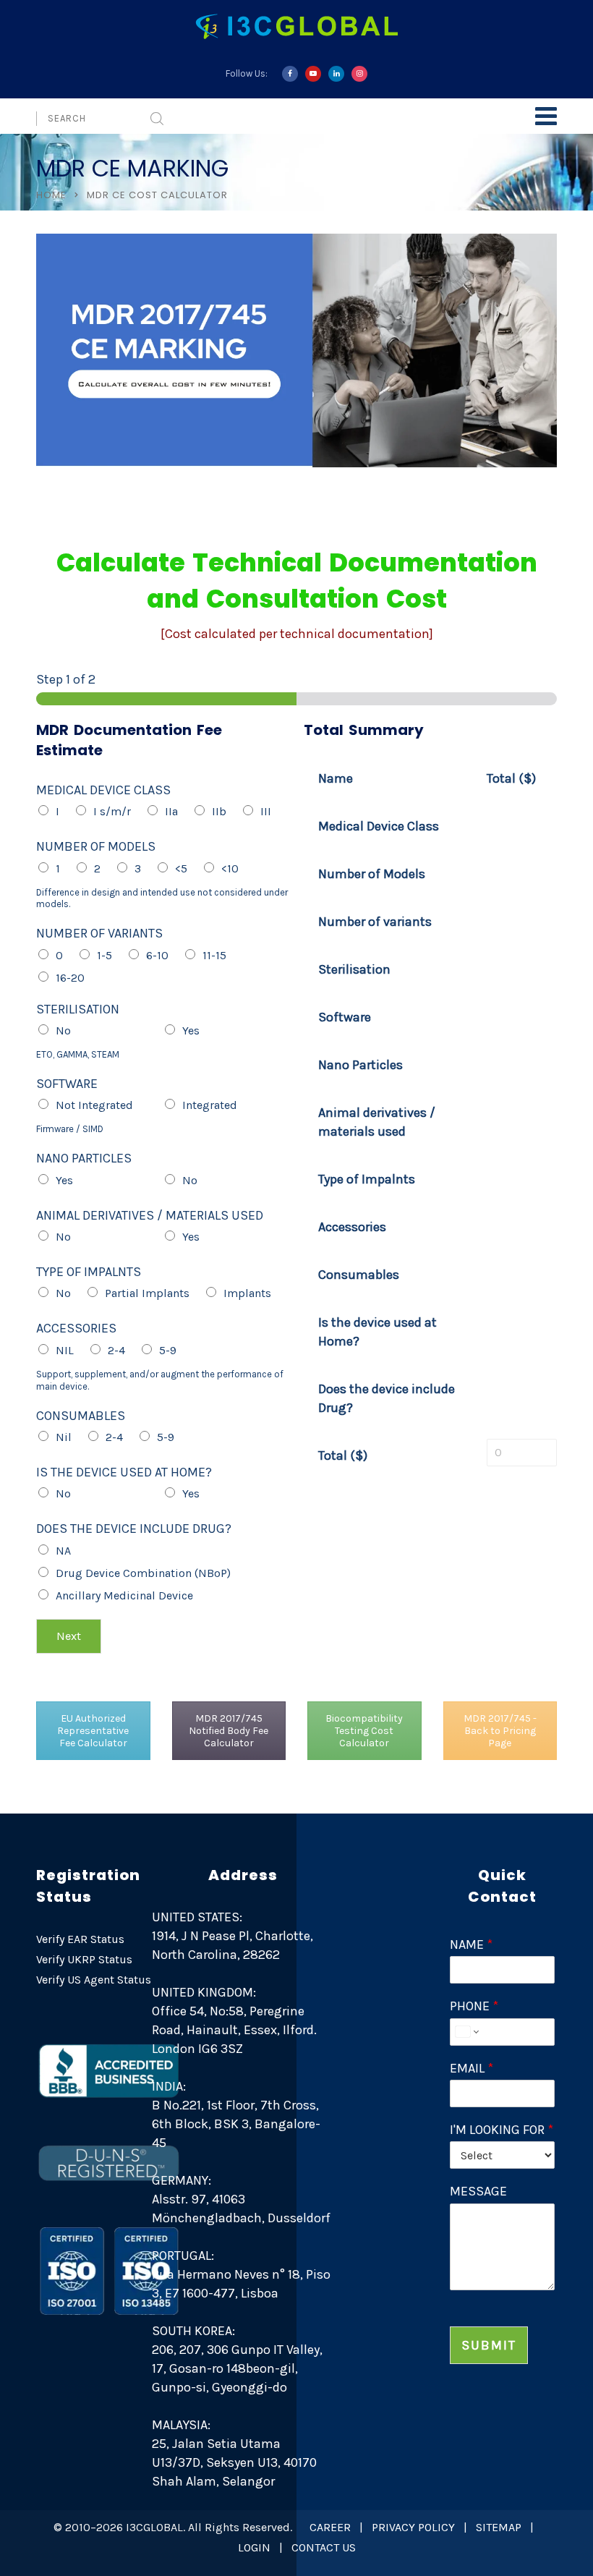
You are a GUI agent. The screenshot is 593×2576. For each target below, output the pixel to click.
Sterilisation (78, 1009)
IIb (219, 811)
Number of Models (96, 846)
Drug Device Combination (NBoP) (143, 1573)
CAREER (330, 2527)
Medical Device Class (103, 790)
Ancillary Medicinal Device (124, 1595)
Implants (247, 1293)
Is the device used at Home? (124, 1472)
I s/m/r (112, 811)
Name (471, 1944)
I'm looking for (502, 2130)
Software (67, 1084)
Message (478, 2191)
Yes (191, 1030)
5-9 (168, 1350)
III (266, 811)
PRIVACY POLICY (413, 2527)
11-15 (214, 955)
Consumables (81, 1416)
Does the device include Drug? (134, 1529)
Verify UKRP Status (84, 1959)
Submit (489, 2345)
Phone (474, 2006)
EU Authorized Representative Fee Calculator (93, 1731)
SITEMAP (499, 2527)
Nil (64, 1437)
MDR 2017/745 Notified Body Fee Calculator (229, 1731)
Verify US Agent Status (94, 1980)
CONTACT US (324, 2547)
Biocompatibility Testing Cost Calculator (364, 1731)
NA (63, 1551)
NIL (65, 1350)
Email (472, 2068)
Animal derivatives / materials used (150, 1215)
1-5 (104, 955)
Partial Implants (147, 1293)
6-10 (157, 955)
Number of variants (99, 933)
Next (69, 1636)
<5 (181, 868)
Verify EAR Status (80, 1939)
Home (51, 195)
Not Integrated (94, 1105)
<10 (230, 868)
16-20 (70, 978)
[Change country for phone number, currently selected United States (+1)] (466, 2032)
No (63, 1030)
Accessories (76, 1328)
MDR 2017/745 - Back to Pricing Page (500, 1731)
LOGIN (254, 2547)
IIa (171, 811)
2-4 (116, 1350)
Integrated (210, 1105)
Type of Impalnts (89, 1272)
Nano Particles (84, 1158)
